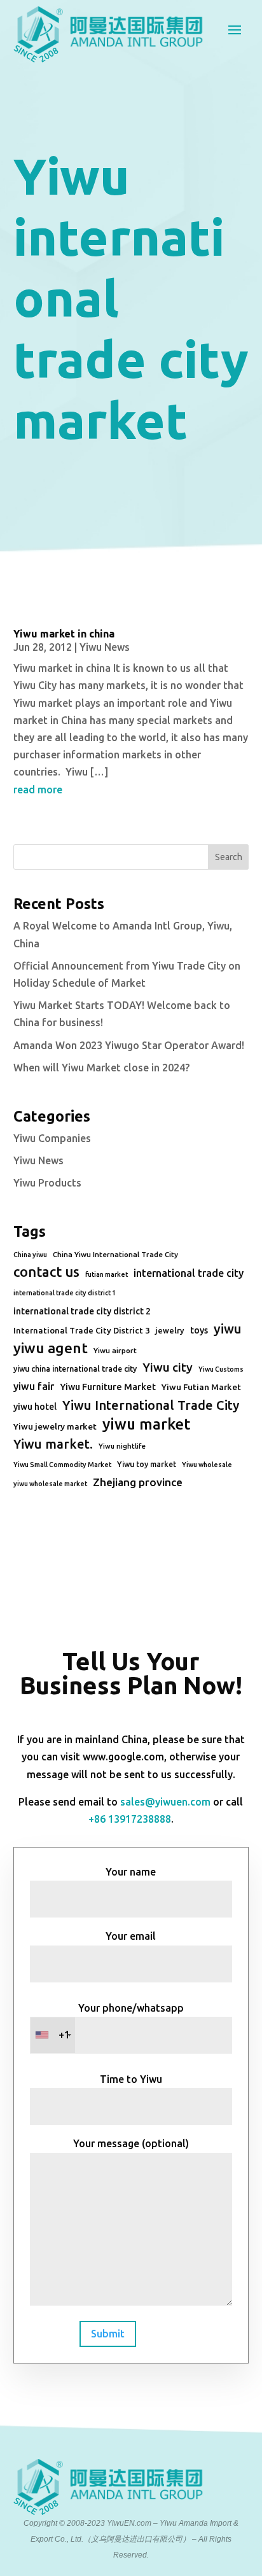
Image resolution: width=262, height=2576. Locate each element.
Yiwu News (105, 647)
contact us (46, 1272)
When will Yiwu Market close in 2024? (101, 1068)
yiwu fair (34, 1386)
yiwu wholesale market (50, 1484)
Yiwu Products (47, 1183)
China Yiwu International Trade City (115, 1254)
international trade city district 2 (82, 1311)
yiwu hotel (35, 1407)
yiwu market (146, 1424)
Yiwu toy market (147, 1464)
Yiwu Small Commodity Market (62, 1465)
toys (199, 1330)
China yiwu (30, 1255)
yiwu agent (51, 1348)
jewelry (170, 1330)
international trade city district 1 (65, 1293)
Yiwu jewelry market (55, 1426)
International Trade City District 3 (81, 1330)
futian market (107, 1274)
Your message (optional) (131, 2143)
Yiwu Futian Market (201, 1387)
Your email (131, 1936)
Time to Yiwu (131, 2079)
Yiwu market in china (64, 634)
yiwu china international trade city (75, 1369)
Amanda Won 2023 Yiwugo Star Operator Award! (129, 1045)
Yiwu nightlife (122, 1446)
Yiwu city (168, 1367)
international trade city (189, 1273)
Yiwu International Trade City (151, 1405)
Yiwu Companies (52, 1138)
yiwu (228, 1329)
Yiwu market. (53, 1444)
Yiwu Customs (221, 1369)
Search (229, 857)
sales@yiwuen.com (165, 1802)
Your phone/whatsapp (121, 2022)
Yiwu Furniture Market (108, 1387)
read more (38, 790)
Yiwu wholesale (207, 1465)
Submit (108, 2334)
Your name (131, 1872)
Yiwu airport (115, 1350)
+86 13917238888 (130, 1819)
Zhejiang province (138, 1482)
